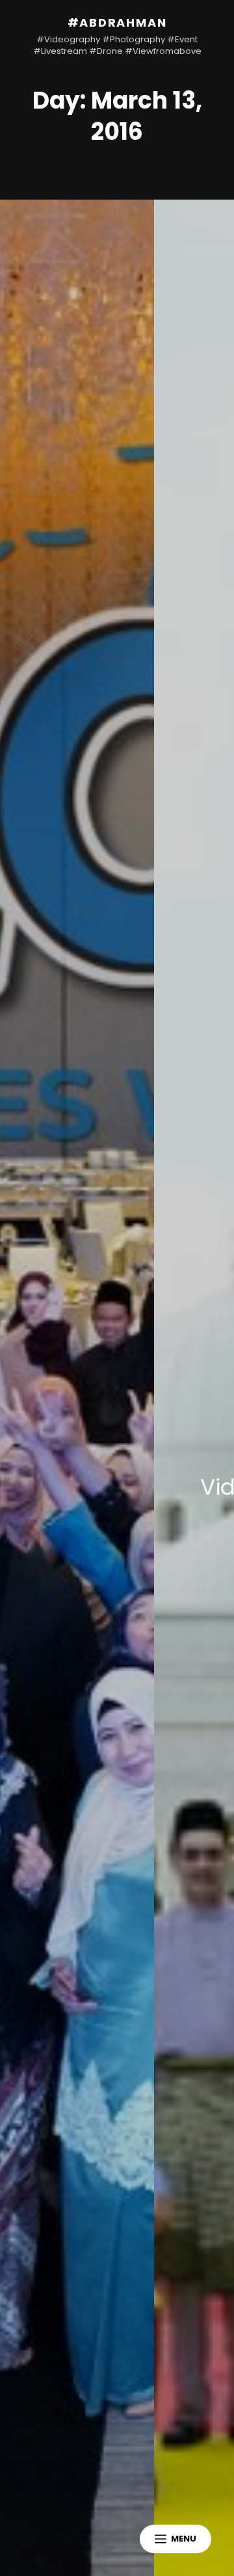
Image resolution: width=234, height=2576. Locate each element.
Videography (143, 1487)
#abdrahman (117, 22)
